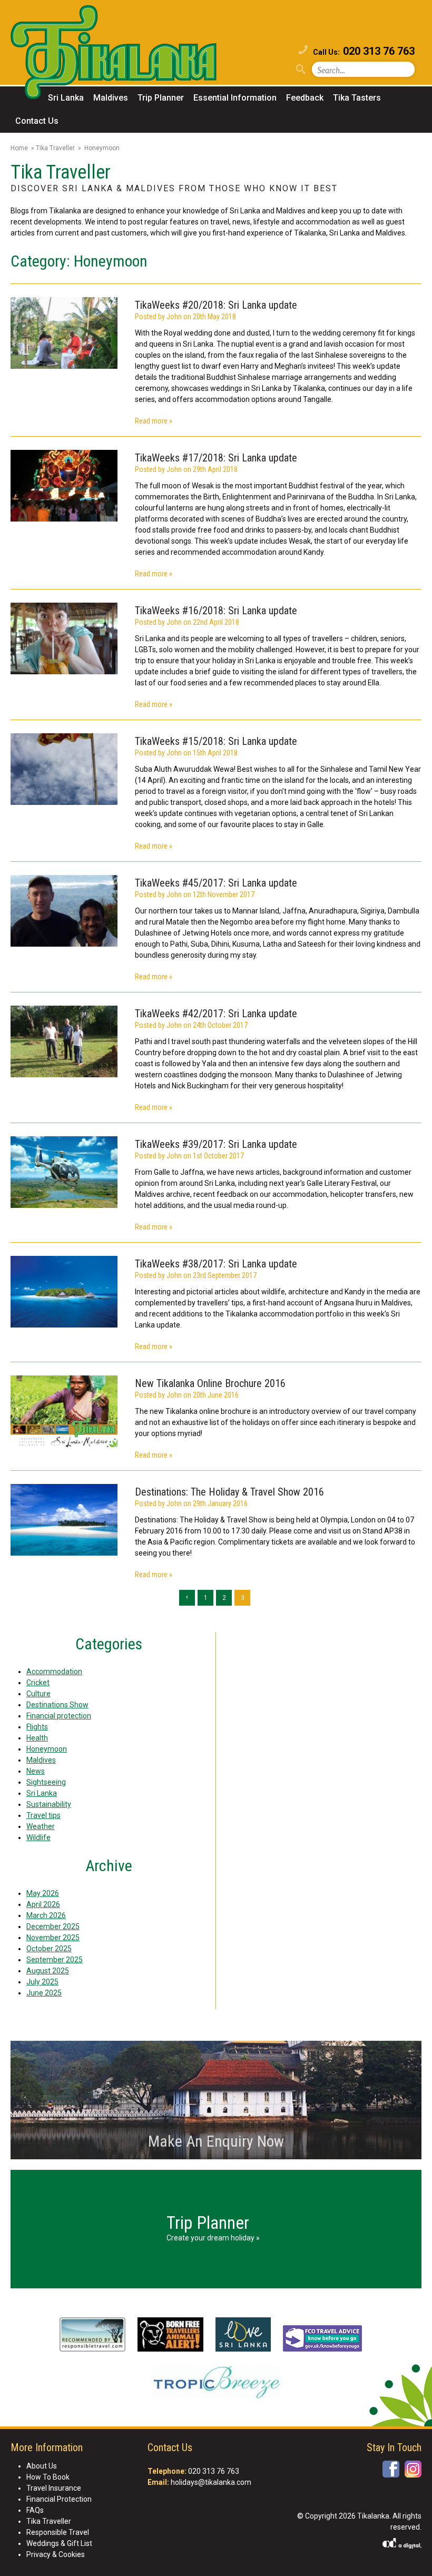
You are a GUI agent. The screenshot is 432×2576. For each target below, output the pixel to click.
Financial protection (59, 1716)
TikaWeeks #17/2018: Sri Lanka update (216, 458)
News (36, 1771)
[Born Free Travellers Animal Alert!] (170, 2336)
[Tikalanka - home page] (124, 54)
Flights (37, 1727)
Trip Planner (161, 98)
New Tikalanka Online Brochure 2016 (210, 1383)
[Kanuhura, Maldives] (64, 1521)
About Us (42, 2466)
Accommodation (54, 1672)
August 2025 (48, 1971)
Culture (38, 1694)
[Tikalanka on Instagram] (413, 2469)
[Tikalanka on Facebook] (391, 2469)
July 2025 (42, 1982)
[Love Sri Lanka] (243, 2336)
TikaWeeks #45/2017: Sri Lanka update (216, 883)
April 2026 (43, 1904)
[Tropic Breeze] (216, 2384)
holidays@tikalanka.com (211, 2482)
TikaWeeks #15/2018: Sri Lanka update (216, 741)
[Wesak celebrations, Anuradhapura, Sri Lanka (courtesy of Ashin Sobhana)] (64, 487)
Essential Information (235, 98)
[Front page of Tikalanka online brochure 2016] (64, 1413)
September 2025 (55, 1960)
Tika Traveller (55, 148)
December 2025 (53, 1926)
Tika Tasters (357, 98)
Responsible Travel (58, 2532)
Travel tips (43, 1815)
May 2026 (43, 1893)
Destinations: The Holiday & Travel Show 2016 (229, 1492)
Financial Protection (59, 2499)
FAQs (35, 2510)
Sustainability (49, 1804)
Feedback (305, 98)
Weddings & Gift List (59, 2543)
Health (37, 1738)
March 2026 (46, 1915)
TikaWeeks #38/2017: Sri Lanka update (216, 1264)
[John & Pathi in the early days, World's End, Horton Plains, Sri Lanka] (64, 912)
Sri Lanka (66, 98)
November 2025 (53, 1938)
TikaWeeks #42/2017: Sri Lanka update (216, 1014)
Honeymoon (47, 1749)
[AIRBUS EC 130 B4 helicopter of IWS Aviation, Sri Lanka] (64, 1174)
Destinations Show (57, 1705)
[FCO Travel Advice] (322, 2340)
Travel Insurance (54, 2488)
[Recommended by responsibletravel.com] (92, 2336)
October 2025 (49, 1949)
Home (19, 148)
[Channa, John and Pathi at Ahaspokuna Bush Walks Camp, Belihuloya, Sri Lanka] (64, 1043)
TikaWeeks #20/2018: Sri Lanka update (216, 305)
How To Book (48, 2477)
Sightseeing (46, 1782)
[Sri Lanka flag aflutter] (64, 771)
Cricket (38, 1683)
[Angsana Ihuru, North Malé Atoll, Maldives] (64, 1293)
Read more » (154, 421)
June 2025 (44, 1993)
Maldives (111, 98)
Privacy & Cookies (56, 2554)
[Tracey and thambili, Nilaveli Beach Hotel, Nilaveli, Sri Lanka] (64, 640)
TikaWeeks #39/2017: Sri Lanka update (216, 1144)
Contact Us (37, 121)
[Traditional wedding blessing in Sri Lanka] (64, 335)
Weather (41, 1826)
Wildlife (38, 1837)
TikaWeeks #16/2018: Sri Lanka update (216, 611)
